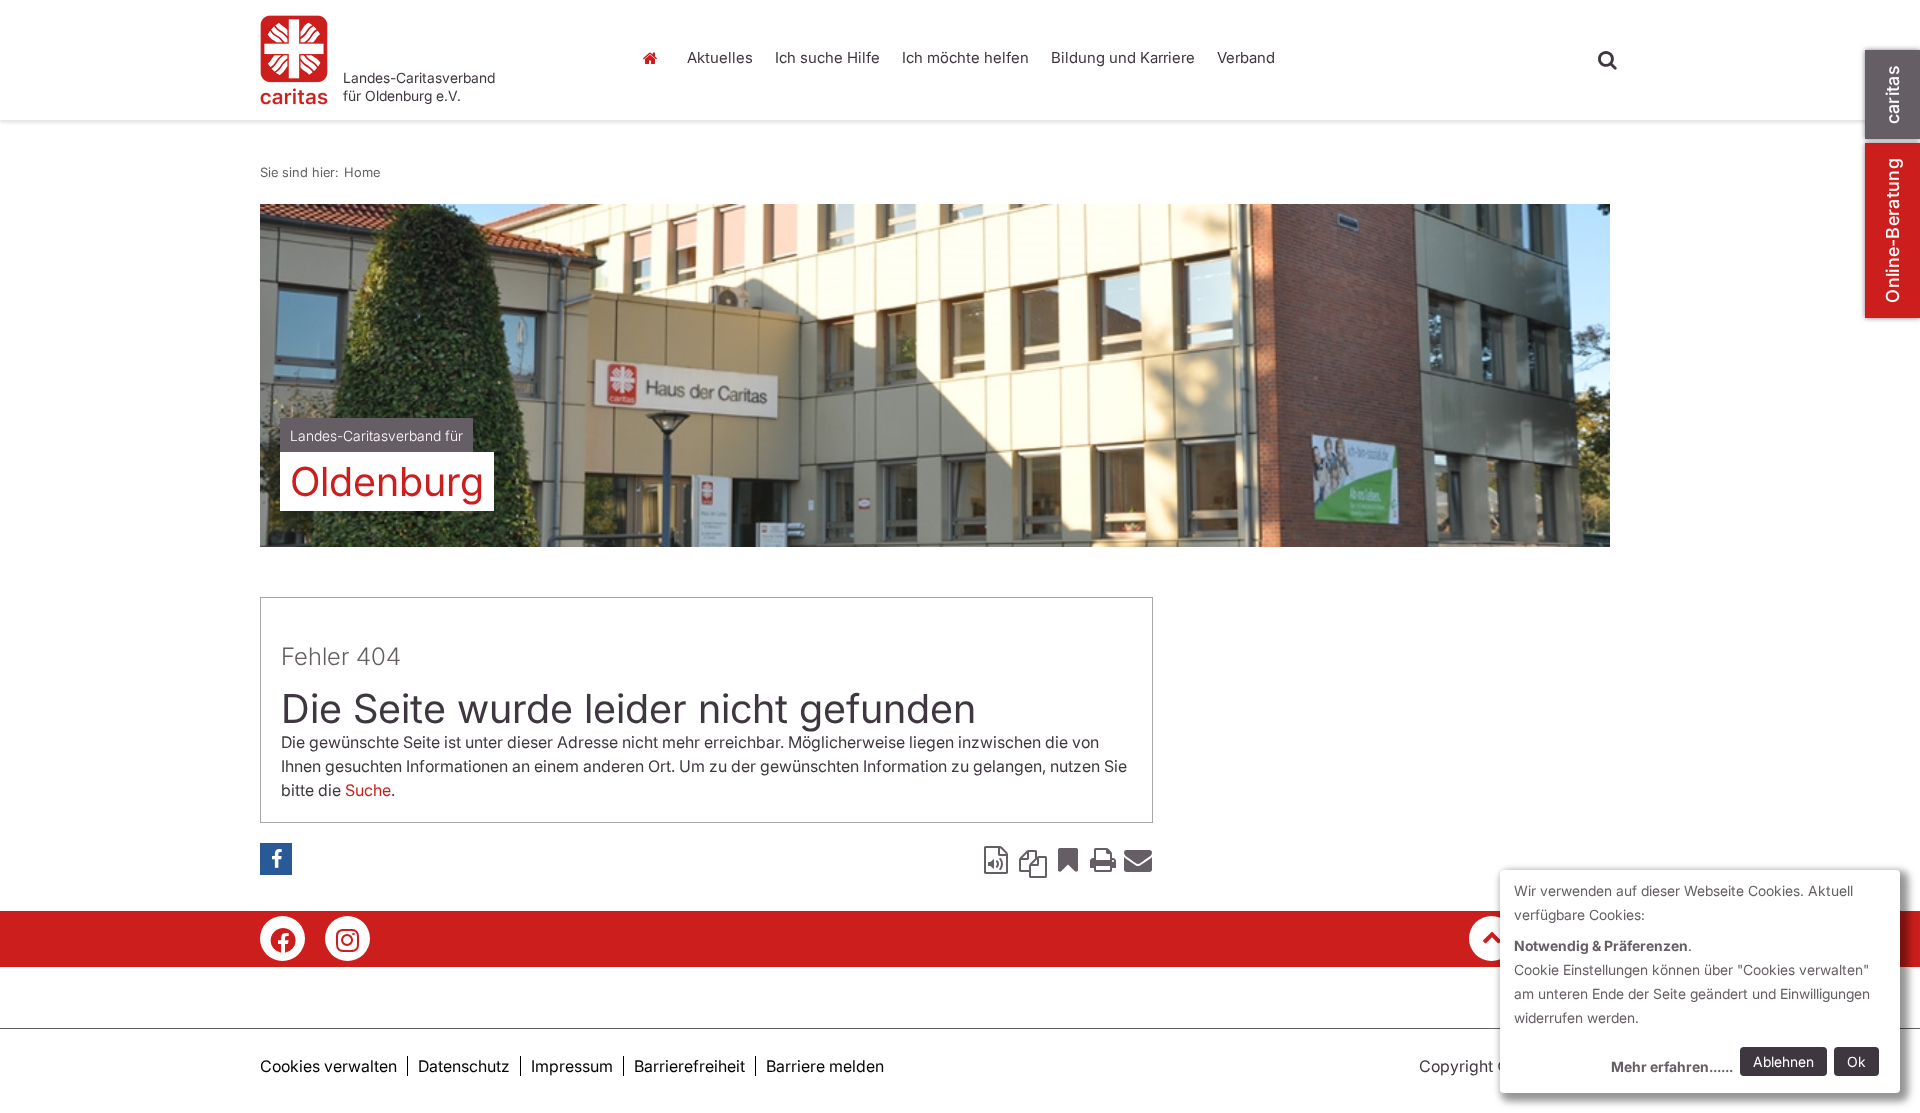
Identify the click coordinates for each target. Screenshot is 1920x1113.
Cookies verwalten (328, 1066)
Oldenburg (387, 481)
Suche (368, 790)
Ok (1856, 1061)
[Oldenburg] (935, 375)
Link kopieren (1033, 859)
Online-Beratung (1892, 230)
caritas (1892, 94)
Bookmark (1068, 859)
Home (655, 58)
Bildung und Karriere (1123, 57)
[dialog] (1700, 981)
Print (1103, 859)
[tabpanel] (935, 375)
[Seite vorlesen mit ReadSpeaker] (998, 859)
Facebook (276, 859)
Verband (1246, 57)
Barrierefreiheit (689, 1066)
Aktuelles (720, 57)
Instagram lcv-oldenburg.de (347, 938)
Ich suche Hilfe (827, 57)
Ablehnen (1783, 1061)
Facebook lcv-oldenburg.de (282, 938)
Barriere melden (825, 1066)
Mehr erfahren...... (1672, 1066)
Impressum (572, 1066)
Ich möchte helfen (965, 57)
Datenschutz (464, 1066)
